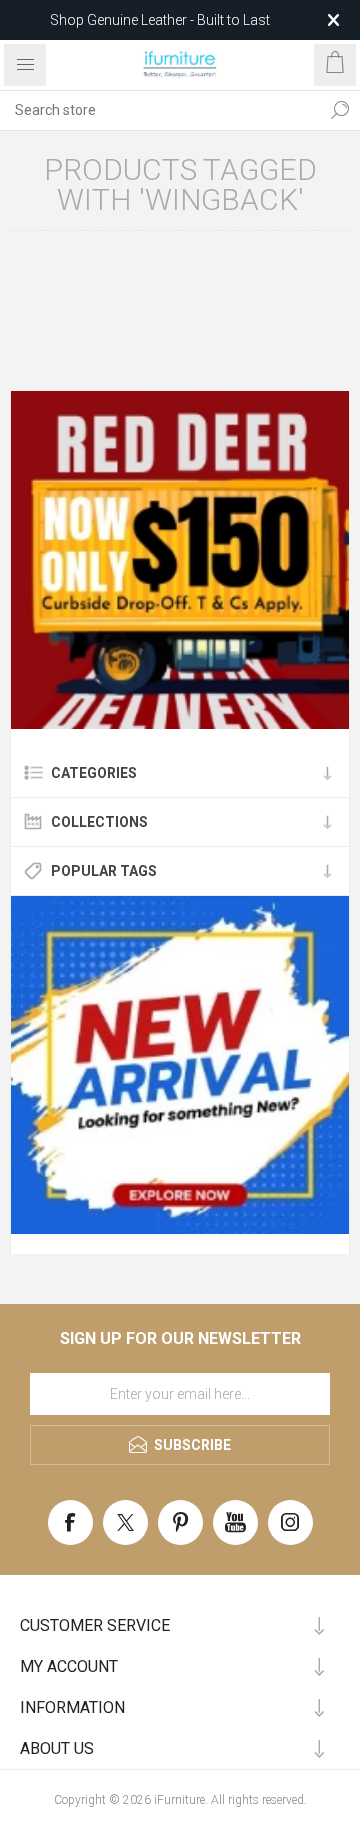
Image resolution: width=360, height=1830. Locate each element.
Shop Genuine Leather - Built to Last (160, 20)
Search (340, 110)
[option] (180, 560)
